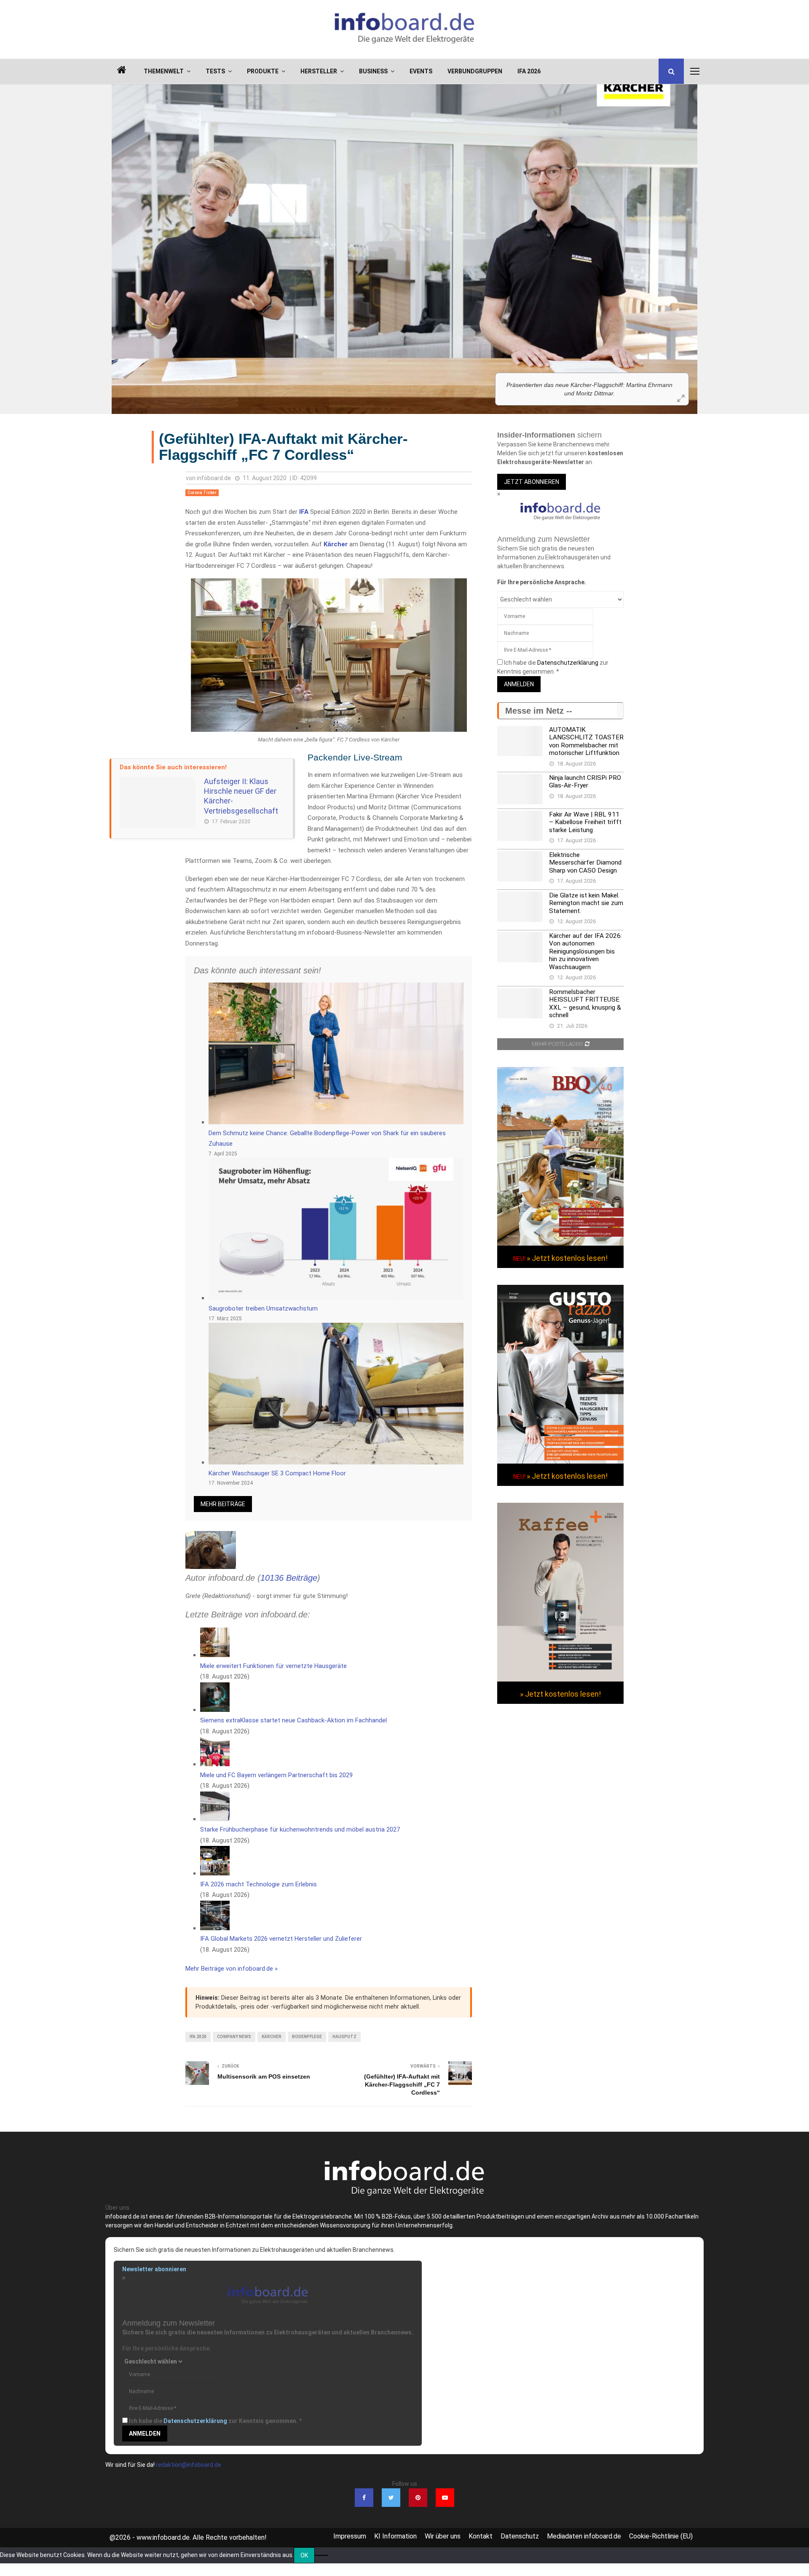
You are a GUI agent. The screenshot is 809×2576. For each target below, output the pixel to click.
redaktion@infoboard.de (189, 2465)
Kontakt (481, 2536)
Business (373, 71)
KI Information (395, 2536)
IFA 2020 (198, 2037)
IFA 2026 (529, 71)
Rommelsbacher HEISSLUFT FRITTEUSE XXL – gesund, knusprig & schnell (585, 1003)
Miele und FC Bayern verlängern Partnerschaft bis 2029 (276, 1775)
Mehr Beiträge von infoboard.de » (232, 1969)
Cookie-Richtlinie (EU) (661, 2536)
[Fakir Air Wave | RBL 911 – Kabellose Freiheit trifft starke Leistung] (520, 826)
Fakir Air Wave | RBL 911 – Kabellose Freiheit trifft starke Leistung (585, 822)
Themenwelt (164, 71)
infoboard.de (214, 478)
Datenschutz (520, 2536)
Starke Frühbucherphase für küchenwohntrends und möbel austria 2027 (300, 1829)
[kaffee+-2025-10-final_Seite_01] (560, 1679)
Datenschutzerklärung (568, 663)
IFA (304, 512)
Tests (215, 71)
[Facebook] (364, 2498)
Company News (234, 2037)
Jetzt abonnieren (532, 482)
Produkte (263, 71)
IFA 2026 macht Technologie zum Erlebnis (259, 1884)
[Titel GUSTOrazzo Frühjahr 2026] (560, 1461)
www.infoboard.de (163, 2537)
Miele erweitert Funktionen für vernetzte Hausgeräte (273, 1666)
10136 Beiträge (289, 1578)
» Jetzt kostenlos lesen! (567, 1258)
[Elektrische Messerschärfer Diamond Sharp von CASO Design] (520, 866)
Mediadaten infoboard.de (584, 2536)
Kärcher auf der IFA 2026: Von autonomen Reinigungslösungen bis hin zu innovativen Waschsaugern (585, 951)
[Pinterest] (418, 2498)
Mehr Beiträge (223, 1504)
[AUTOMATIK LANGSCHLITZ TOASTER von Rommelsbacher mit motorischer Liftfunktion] (520, 741)
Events (421, 71)
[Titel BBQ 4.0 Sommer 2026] (560, 1244)
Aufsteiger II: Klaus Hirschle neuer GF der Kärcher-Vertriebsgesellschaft (241, 796)
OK (304, 2555)
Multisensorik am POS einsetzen (264, 2076)
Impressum (350, 2536)
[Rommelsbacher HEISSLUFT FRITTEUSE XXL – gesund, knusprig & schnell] (520, 1003)
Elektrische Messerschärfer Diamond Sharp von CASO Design (585, 863)
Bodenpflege (307, 2037)
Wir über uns (443, 2536)
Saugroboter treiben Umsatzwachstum (263, 1308)
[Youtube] (445, 2498)
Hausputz (344, 2037)
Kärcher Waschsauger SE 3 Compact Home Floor (277, 1473)
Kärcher (336, 544)
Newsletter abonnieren (154, 2269)
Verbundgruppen (475, 71)
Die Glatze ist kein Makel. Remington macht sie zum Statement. (586, 903)
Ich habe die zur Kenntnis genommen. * (215, 2421)
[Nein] (321, 2555)
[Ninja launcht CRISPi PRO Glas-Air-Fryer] (520, 789)
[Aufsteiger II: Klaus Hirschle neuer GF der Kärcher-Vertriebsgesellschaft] (158, 803)
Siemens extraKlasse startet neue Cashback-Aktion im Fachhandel (293, 1720)
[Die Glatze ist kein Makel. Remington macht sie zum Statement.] (520, 907)
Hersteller (319, 71)
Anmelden (519, 684)
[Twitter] (391, 2498)
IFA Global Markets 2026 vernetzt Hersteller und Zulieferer (281, 1939)
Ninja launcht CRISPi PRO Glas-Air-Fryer (585, 782)
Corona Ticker (202, 493)
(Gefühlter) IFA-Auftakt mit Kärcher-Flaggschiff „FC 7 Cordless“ (402, 2084)
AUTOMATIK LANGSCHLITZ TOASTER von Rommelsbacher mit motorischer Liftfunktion (586, 741)
